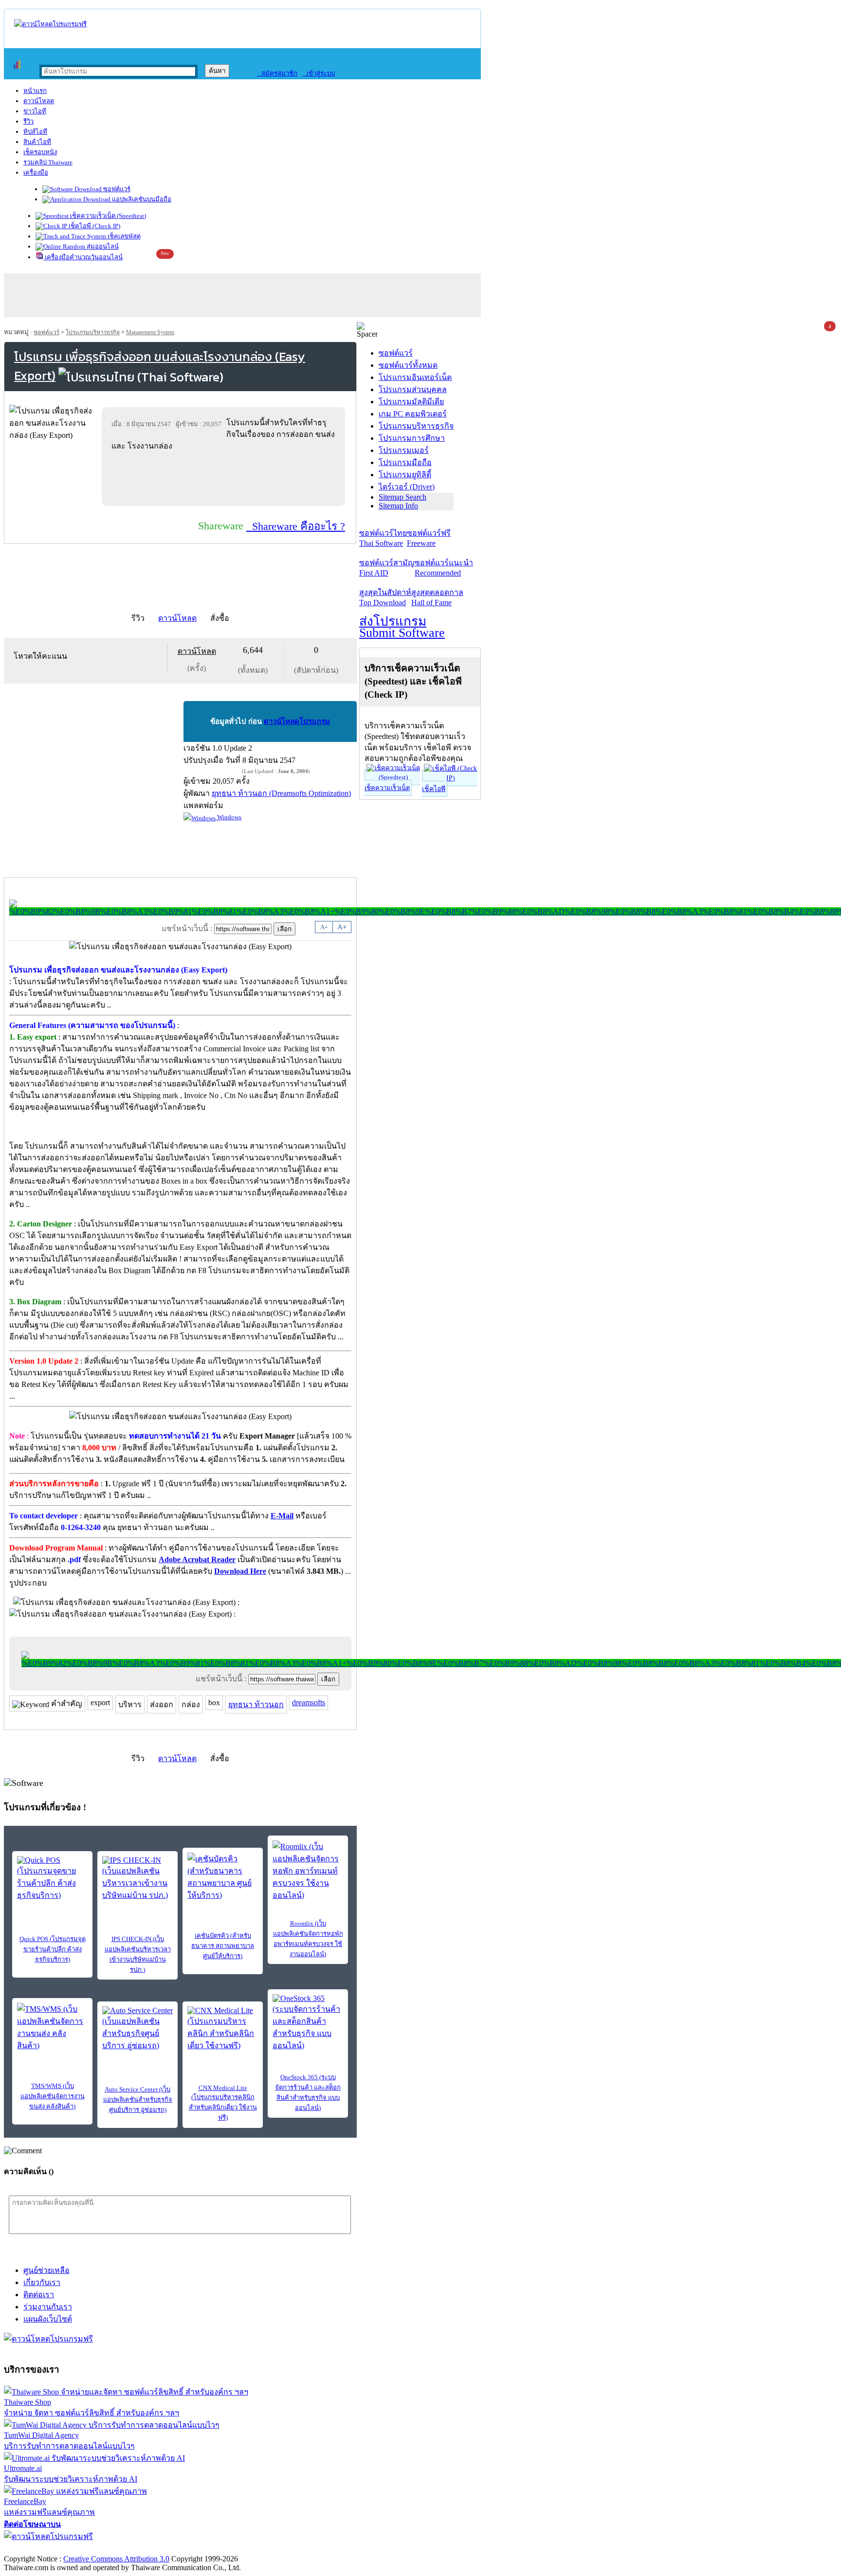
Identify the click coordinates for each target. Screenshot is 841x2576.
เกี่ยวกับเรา (42, 2282)
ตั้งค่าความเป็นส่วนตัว (41, 2549)
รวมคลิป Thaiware (48, 162)
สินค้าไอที (37, 142)
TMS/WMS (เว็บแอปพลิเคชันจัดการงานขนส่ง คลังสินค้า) (53, 2096)
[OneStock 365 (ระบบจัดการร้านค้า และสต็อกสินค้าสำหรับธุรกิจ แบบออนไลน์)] (308, 2023)
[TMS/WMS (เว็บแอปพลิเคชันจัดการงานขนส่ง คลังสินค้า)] (52, 2027)
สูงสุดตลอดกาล (437, 597)
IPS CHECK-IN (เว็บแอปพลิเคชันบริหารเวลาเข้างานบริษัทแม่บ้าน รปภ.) (138, 1954)
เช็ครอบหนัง (40, 152)
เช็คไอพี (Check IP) (94, 226)
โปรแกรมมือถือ (405, 462)
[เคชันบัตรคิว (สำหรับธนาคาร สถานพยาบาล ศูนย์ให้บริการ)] (223, 1877)
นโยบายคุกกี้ (201, 2549)
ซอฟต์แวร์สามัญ (387, 568)
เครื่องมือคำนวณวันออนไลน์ (83, 257)
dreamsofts (309, 1702)
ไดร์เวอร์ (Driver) (407, 487)
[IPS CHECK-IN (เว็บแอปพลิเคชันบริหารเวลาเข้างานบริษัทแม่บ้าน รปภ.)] (137, 1879)
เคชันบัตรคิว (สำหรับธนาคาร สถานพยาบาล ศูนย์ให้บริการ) (223, 1946)
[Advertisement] (225, 478)
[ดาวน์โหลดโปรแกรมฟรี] (50, 24)
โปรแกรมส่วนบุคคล (413, 389)
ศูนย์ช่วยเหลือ (46, 2270)
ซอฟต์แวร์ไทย (383, 538)
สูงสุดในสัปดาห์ (385, 597)
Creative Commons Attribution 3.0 (116, 2559)
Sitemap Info (398, 506)
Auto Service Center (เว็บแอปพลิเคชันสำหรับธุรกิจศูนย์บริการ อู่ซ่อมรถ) (138, 2099)
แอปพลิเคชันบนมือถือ (141, 199)
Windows (229, 817)
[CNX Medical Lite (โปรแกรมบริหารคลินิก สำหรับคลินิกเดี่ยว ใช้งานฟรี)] (223, 2029)
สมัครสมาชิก (277, 73)
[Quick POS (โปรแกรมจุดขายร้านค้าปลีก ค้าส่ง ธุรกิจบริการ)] (52, 1879)
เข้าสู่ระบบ (319, 73)
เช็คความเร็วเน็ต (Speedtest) (107, 216)
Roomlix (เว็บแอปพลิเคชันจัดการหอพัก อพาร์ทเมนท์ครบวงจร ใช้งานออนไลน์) (308, 1939)
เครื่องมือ (36, 172)
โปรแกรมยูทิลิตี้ (405, 475)
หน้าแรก (35, 91)
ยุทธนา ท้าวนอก (256, 1704)
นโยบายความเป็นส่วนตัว (129, 2549)
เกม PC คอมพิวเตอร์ (413, 414)
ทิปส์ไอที (35, 132)
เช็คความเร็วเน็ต (387, 788)
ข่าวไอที (35, 111)
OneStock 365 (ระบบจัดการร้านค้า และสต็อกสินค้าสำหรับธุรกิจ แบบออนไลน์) (308, 2092)
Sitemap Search (402, 497)
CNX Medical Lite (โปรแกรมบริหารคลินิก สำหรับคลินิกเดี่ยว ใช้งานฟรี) (223, 2103)
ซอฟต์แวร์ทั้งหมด (408, 365)
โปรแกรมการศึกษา (412, 438)
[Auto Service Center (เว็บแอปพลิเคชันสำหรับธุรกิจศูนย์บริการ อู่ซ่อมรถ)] (137, 2029)
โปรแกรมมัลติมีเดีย (411, 402)
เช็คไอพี (434, 789)
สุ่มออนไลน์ (102, 246)
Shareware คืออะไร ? (296, 526)
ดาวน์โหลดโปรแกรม (297, 721)
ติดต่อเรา (39, 2295)
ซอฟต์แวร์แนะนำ (444, 568)
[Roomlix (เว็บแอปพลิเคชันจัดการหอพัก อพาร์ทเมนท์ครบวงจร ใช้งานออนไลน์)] (308, 1871)
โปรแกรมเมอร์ (404, 450)
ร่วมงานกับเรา (48, 2307)
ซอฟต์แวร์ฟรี (429, 538)
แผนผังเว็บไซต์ (48, 2319)
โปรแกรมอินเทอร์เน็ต (415, 377)
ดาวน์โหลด (39, 101)
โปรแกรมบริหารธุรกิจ (93, 332)
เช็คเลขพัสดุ (123, 236)
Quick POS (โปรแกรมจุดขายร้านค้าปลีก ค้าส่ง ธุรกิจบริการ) (53, 1949)
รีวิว (28, 121)
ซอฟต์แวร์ (116, 189)
